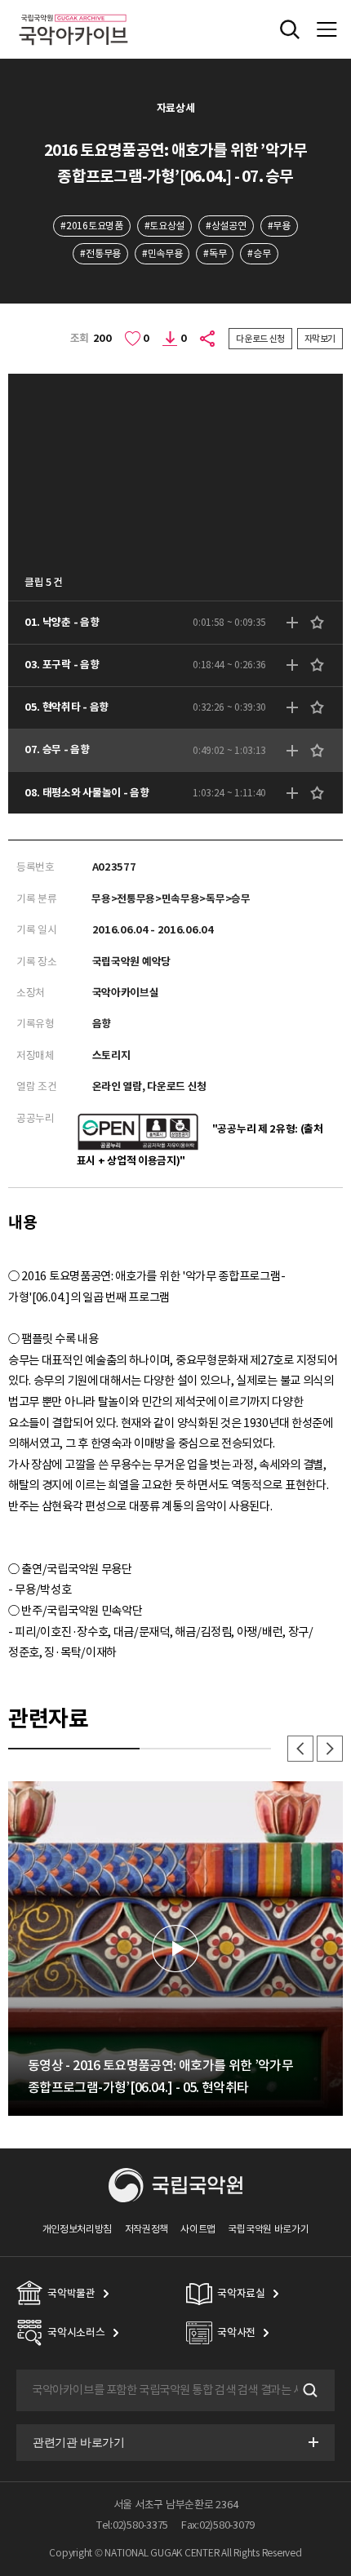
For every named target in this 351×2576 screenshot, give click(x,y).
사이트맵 (198, 2229)
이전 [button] (300, 1749)
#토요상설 (164, 226)
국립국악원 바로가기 (268, 2229)
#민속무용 (162, 253)
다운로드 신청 (260, 339)
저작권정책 (147, 2229)
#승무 (259, 253)
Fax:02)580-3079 (218, 2525)
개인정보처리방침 (78, 2229)
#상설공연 (226, 226)
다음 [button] (330, 1749)
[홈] (73, 12)
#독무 (215, 253)
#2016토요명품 (91, 226)
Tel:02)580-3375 (132, 2525)
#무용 (279, 226)
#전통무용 (100, 253)
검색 (309, 2391)
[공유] (208, 339)
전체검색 (290, 29)
